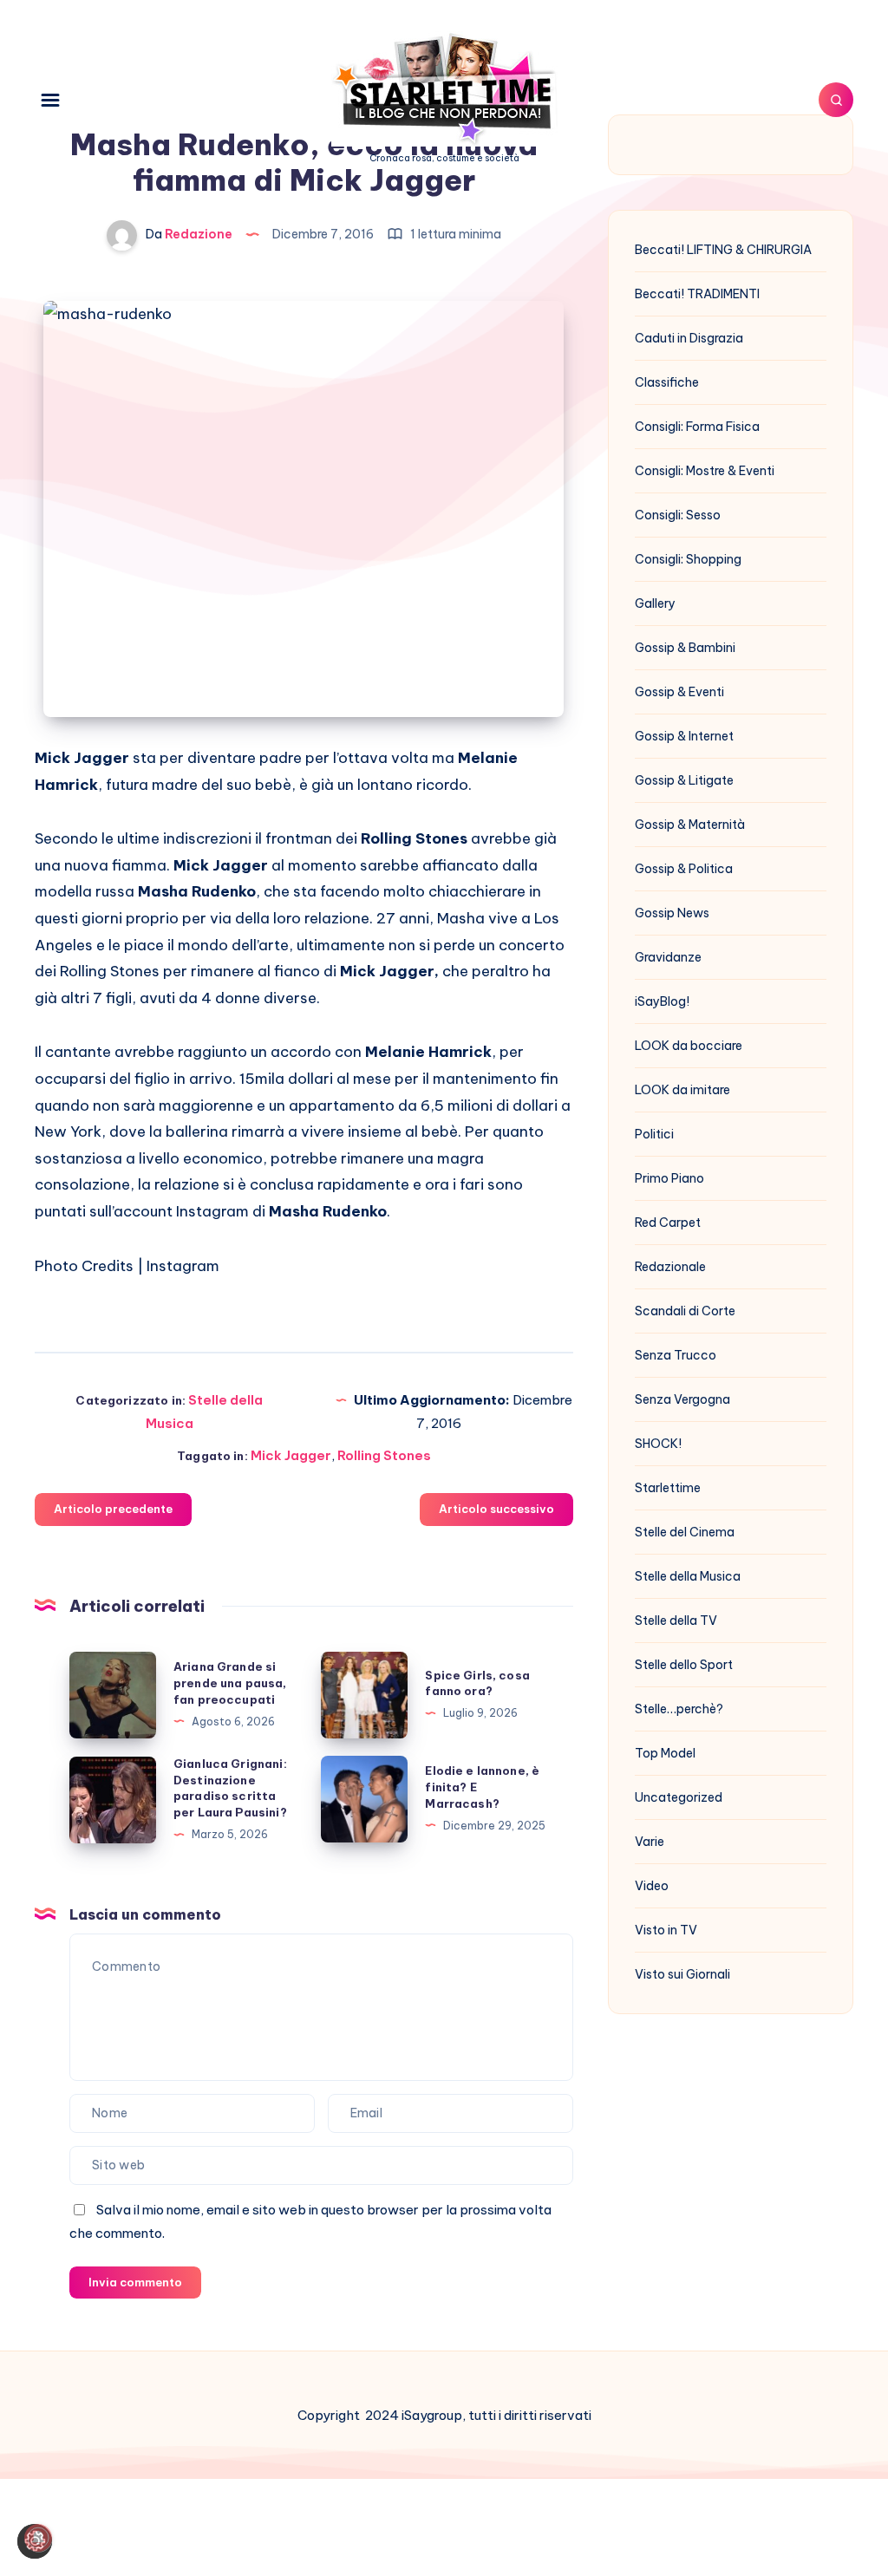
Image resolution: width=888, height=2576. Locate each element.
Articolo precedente (113, 1509)
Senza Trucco (676, 1355)
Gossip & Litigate (684, 780)
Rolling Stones (384, 1455)
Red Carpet (668, 1223)
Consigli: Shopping (688, 559)
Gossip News (672, 913)
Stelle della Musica (688, 1576)
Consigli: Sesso (678, 515)
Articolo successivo (496, 1509)
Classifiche (667, 382)
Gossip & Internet (684, 736)
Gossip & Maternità (690, 825)
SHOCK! (658, 1444)
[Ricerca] (836, 100)
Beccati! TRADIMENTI (697, 294)
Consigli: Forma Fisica (697, 427)
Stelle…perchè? (679, 1709)
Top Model (665, 1753)
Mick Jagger (291, 1455)
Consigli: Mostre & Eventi (705, 471)
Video (652, 1886)
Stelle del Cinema (685, 1532)
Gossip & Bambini (685, 648)
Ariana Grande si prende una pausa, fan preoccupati (230, 1683)
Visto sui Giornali (682, 1974)
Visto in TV (666, 1930)
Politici (654, 1134)
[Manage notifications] (38, 2538)
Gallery (655, 603)
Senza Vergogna (682, 1399)
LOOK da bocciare (689, 1046)
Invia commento (135, 2282)
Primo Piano (669, 1178)
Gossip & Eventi (679, 692)
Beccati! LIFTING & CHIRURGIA (723, 250)
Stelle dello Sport (684, 1665)
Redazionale (670, 1267)
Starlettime (668, 1488)
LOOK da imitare (682, 1090)
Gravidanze (668, 957)
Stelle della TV (676, 1621)
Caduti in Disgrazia (689, 338)
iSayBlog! (662, 1001)
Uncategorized (679, 1797)
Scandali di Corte (685, 1311)
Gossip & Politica (684, 869)
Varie (650, 1842)
